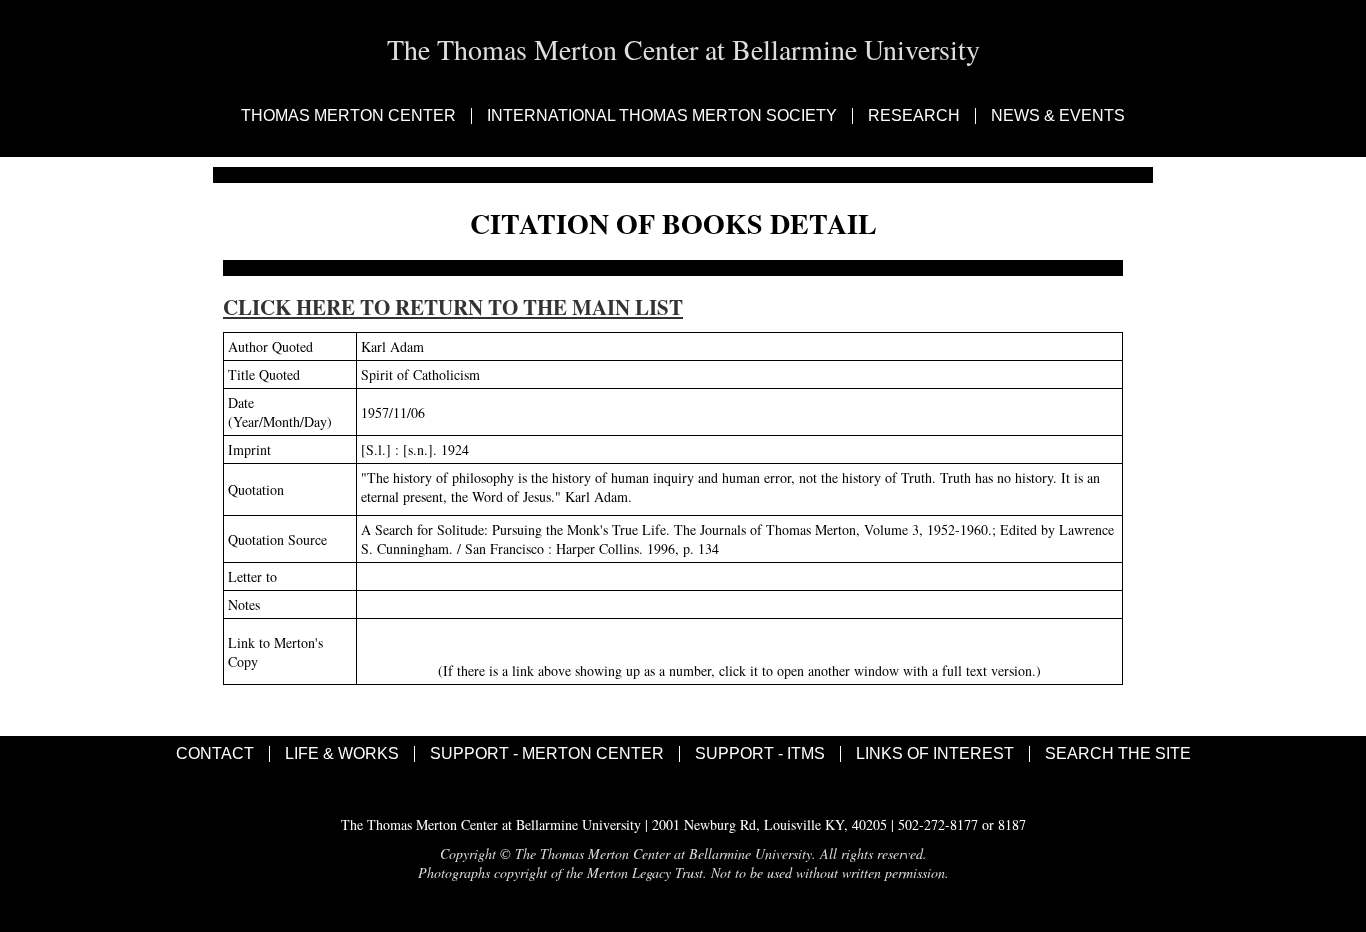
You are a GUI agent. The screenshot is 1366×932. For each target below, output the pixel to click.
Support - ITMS (760, 754)
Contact (215, 754)
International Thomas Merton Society (662, 116)
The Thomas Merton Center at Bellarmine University (683, 49)
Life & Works (342, 754)
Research (914, 116)
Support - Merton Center (547, 754)
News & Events (1058, 116)
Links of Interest (935, 754)
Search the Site (1118, 754)
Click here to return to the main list (453, 307)
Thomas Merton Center (348, 116)
